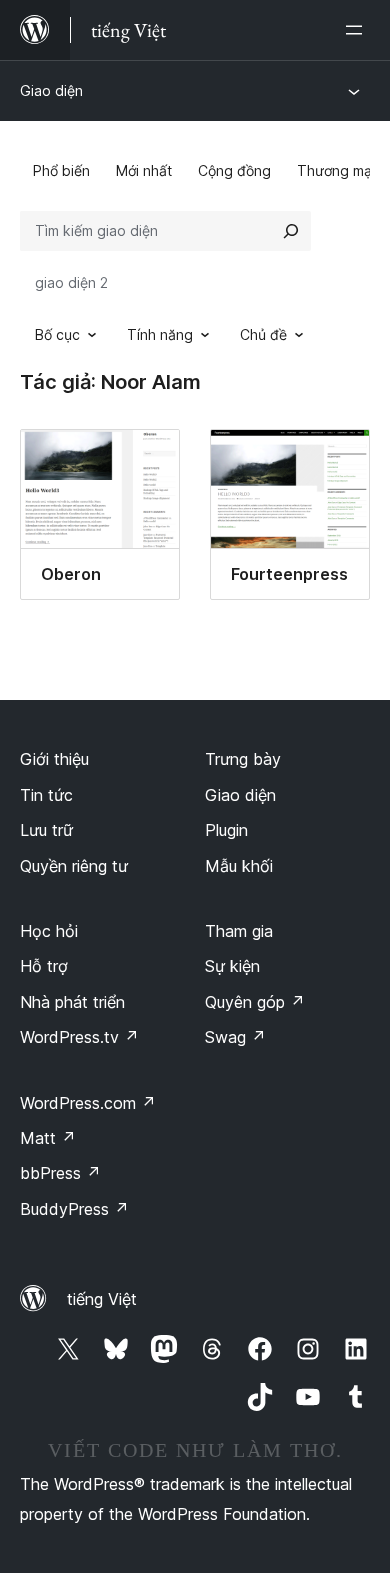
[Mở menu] (358, 30)
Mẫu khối (239, 866)
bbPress (60, 1173)
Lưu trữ (46, 830)
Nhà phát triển (72, 1002)
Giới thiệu (54, 759)
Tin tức (46, 795)
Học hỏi (49, 931)
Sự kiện (232, 966)
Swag (235, 1037)
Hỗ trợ (44, 966)
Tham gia (239, 931)
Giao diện (51, 90)
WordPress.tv (79, 1037)
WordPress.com (88, 1103)
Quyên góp (255, 1002)
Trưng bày (243, 759)
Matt (48, 1138)
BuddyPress (74, 1209)
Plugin (226, 830)
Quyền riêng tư (74, 866)
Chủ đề (263, 334)
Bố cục (57, 334)
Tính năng (160, 334)
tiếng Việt (102, 1299)
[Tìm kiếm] (291, 231)
